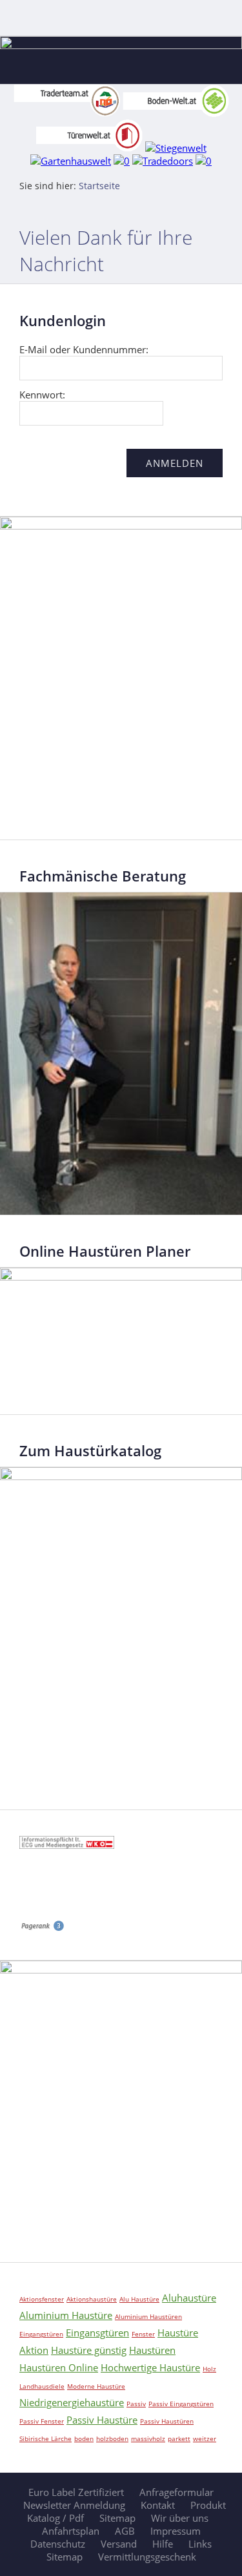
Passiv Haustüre (102, 2420)
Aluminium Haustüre (66, 2315)
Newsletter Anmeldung (74, 2505)
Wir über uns (180, 2518)
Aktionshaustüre (92, 2299)
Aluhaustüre (189, 2298)
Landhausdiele (42, 2386)
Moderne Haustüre (96, 2386)
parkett (179, 2438)
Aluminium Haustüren (148, 2316)
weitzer (205, 2438)
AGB (125, 2531)
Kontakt (158, 2505)
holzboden (112, 2438)
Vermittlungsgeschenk (147, 2557)
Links (200, 2544)
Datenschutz (58, 2544)
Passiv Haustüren (167, 2421)
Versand (119, 2544)
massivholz (148, 2438)
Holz (209, 2369)
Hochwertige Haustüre (150, 2367)
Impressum (176, 2531)
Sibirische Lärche (45, 2438)
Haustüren (152, 2350)
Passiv (136, 2404)
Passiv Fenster (42, 2421)
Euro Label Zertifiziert (76, 2492)
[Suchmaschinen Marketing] (42, 1928)
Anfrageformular (176, 2492)
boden (84, 2438)
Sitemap (117, 2518)
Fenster (143, 2334)
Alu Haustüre (139, 2299)
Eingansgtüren (97, 2333)
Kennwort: (42, 395)
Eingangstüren (41, 2334)
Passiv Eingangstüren (181, 2404)
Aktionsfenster (42, 2299)
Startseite (99, 186)
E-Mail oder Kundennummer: (84, 349)
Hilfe (163, 2544)
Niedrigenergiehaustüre (72, 2402)
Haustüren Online (59, 2367)
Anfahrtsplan (71, 2531)
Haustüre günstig (89, 2350)
